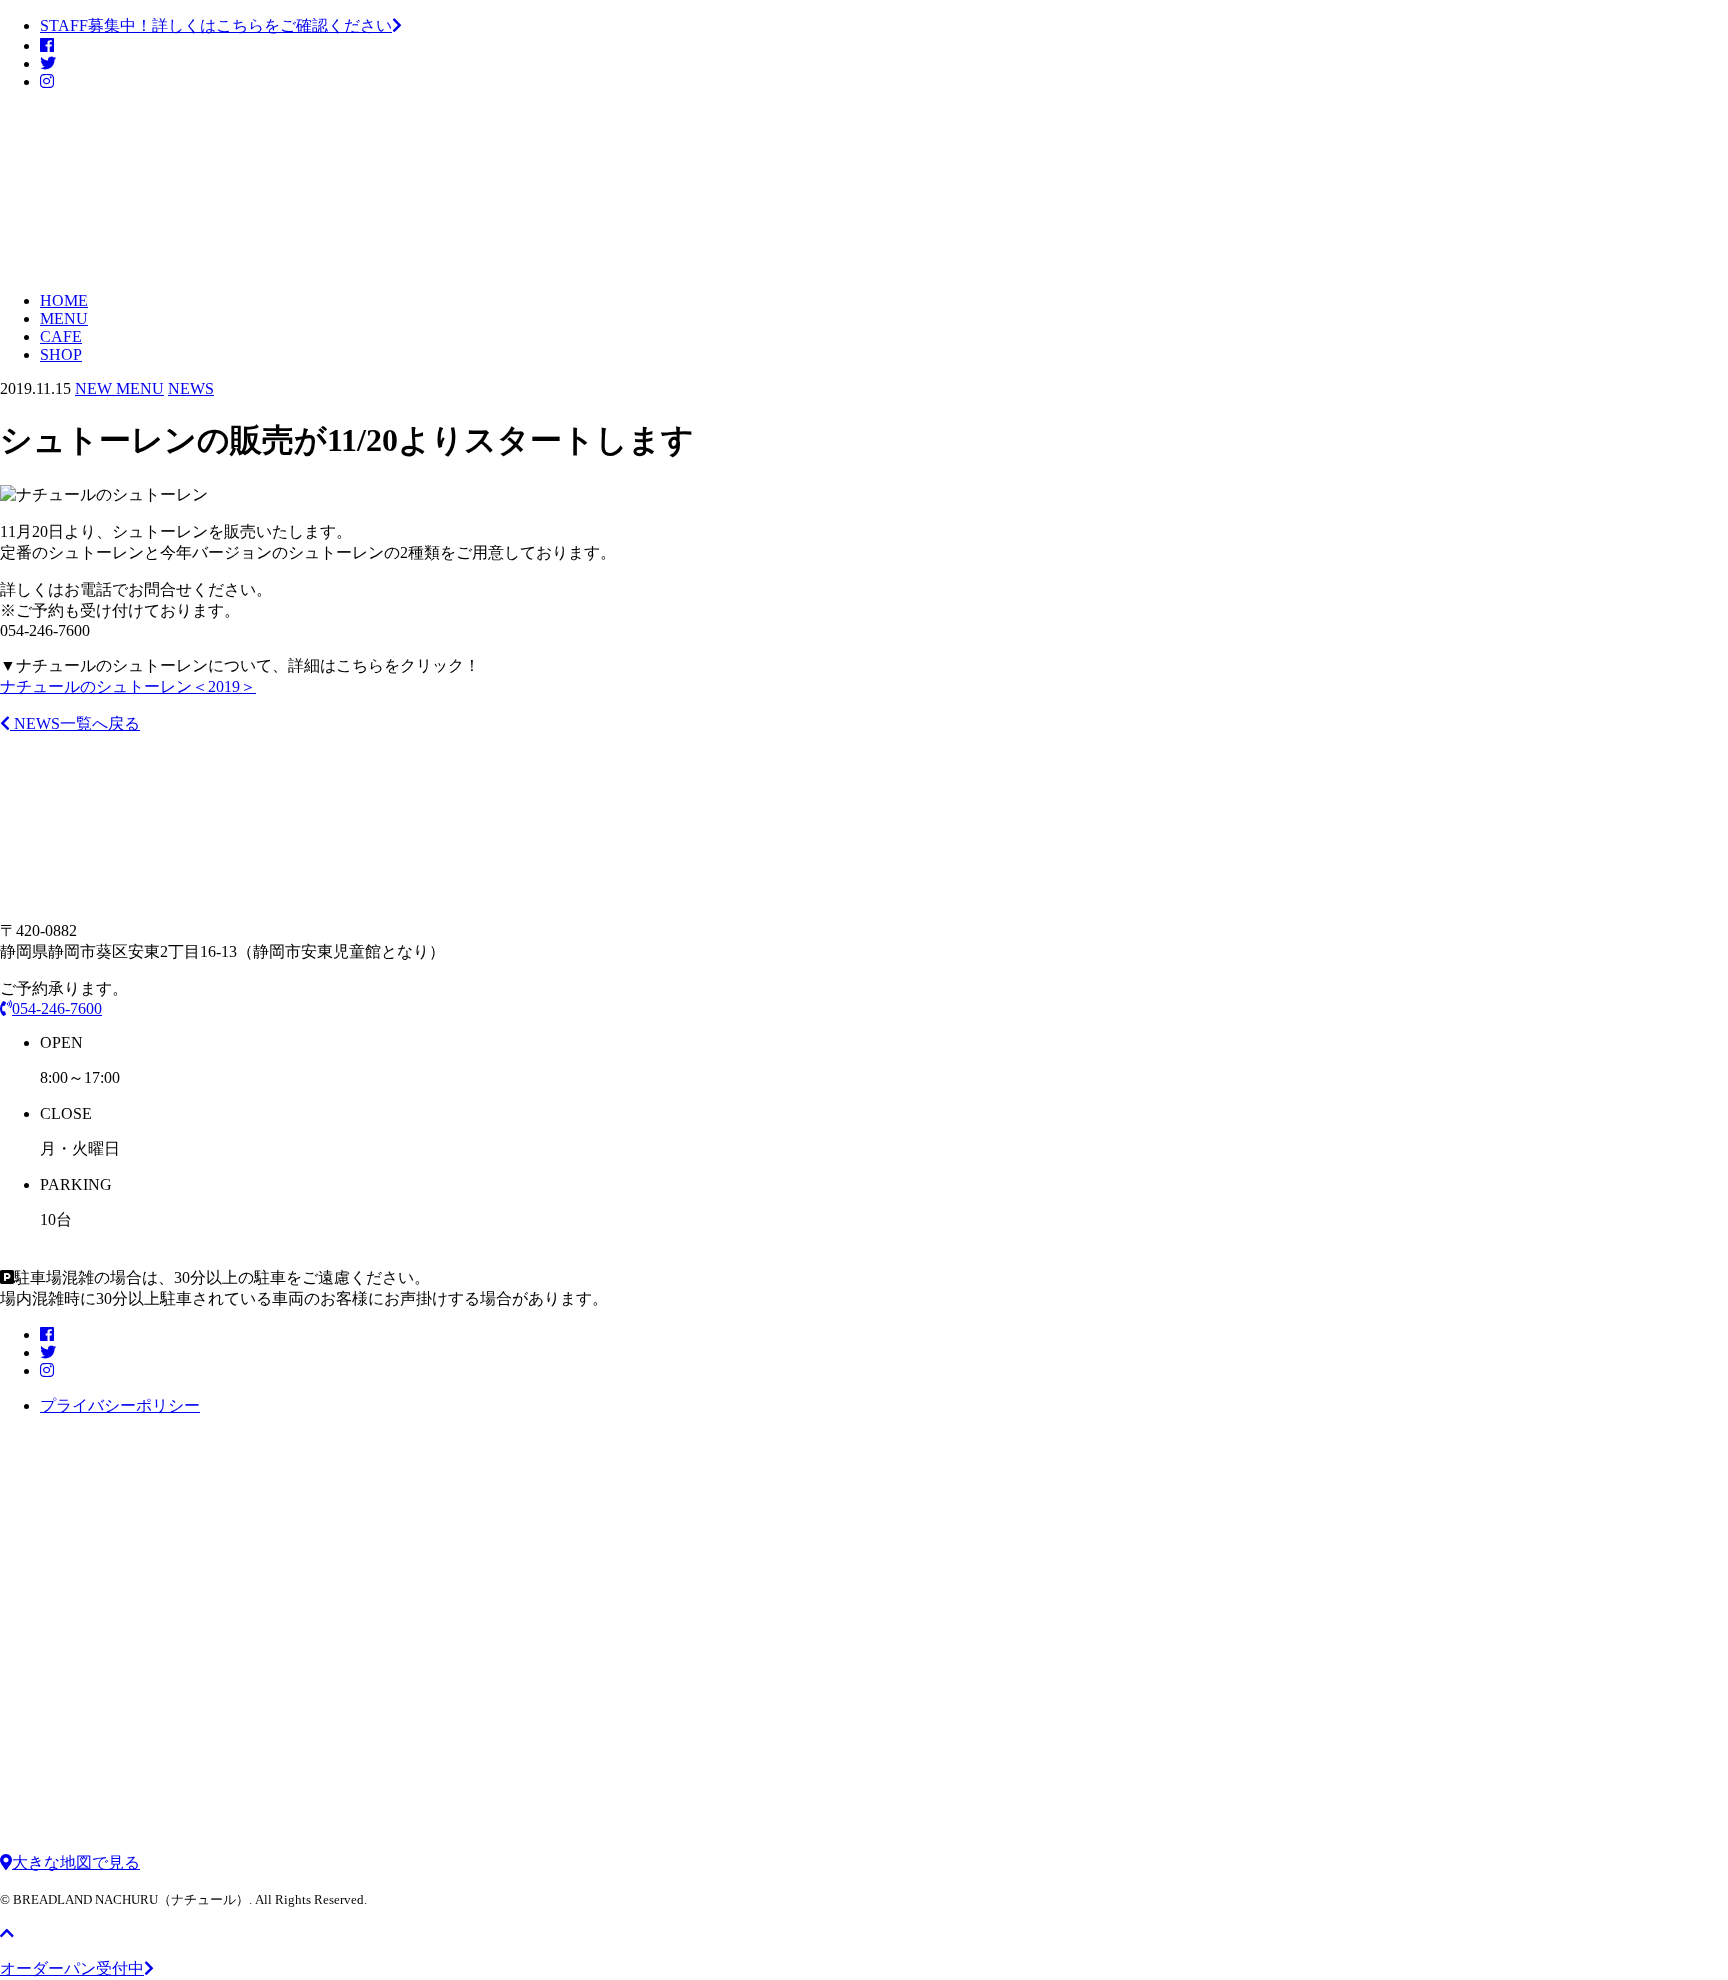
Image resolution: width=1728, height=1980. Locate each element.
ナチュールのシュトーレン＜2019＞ (128, 686)
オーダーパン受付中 (72, 1968)
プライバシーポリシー (120, 1405)
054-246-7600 (57, 1008)
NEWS (191, 388)
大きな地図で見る (76, 1862)
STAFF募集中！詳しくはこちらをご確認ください (216, 25)
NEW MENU (119, 388)
